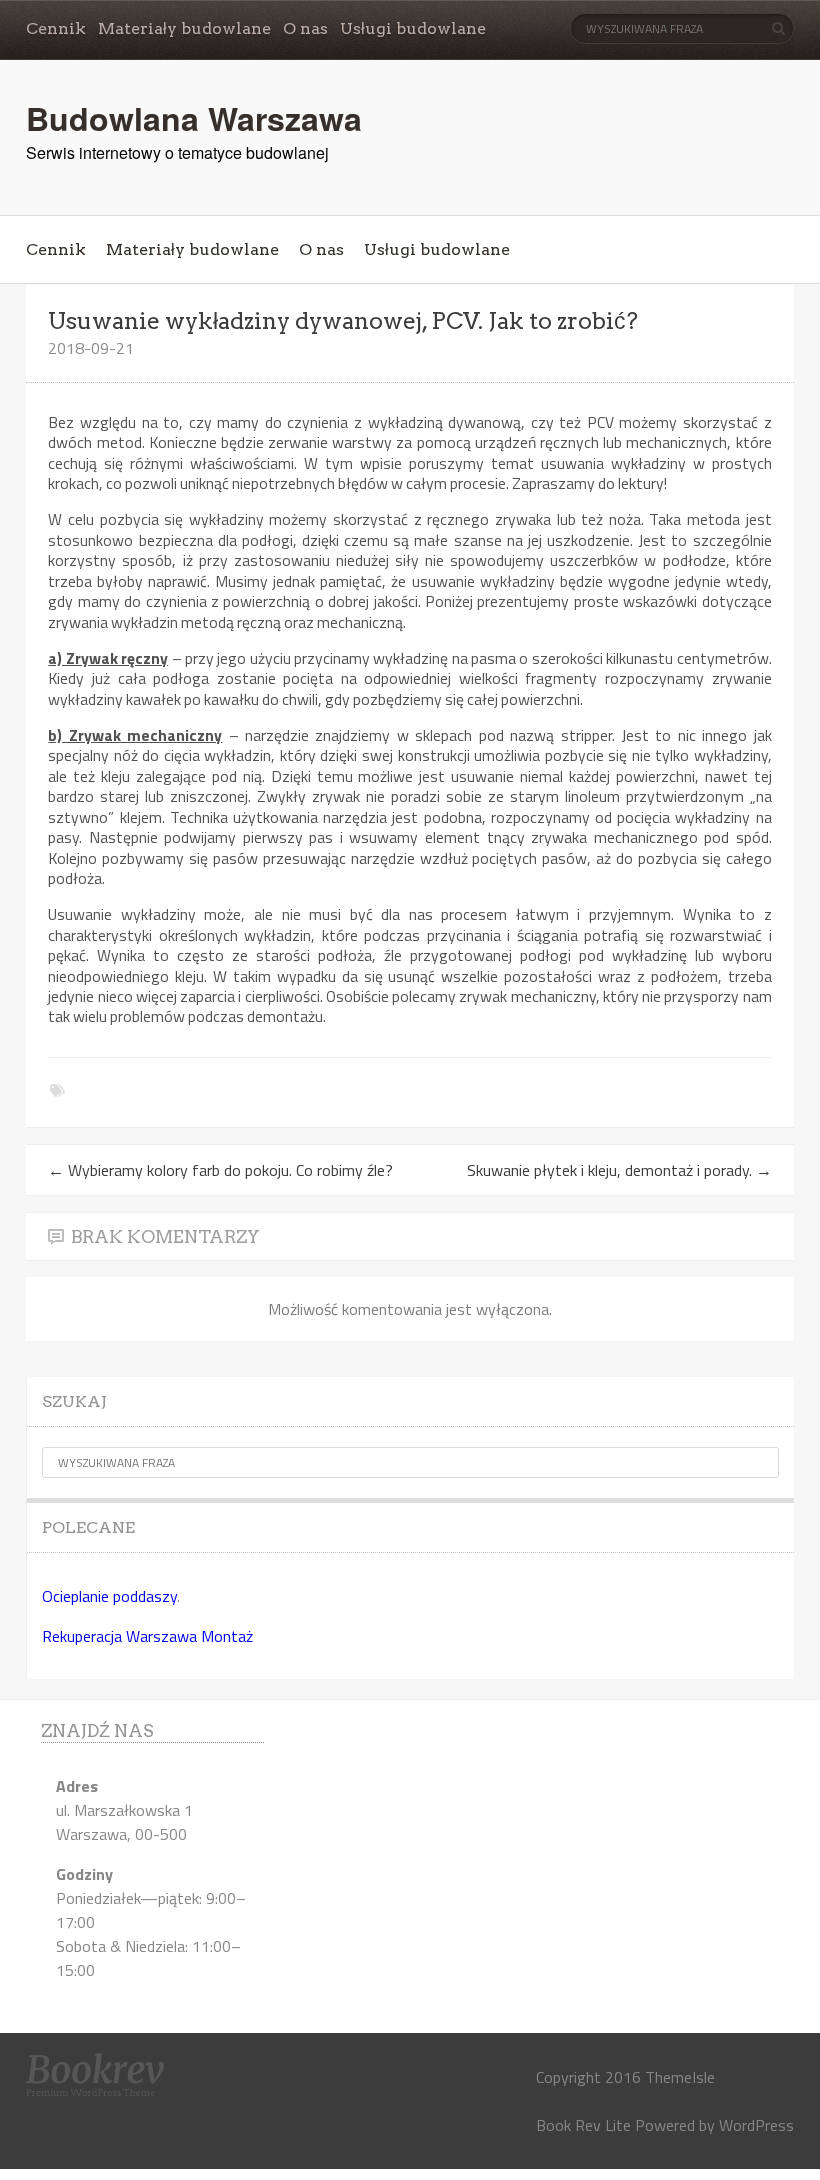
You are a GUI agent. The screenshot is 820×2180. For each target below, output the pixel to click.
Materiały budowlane (184, 28)
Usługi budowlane (413, 28)
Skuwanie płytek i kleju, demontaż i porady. (619, 1170)
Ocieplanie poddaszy (109, 1596)
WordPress (756, 2125)
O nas (305, 28)
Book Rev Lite (583, 2125)
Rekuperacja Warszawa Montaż (147, 1636)
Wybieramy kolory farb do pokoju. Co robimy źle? (220, 1170)
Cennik (56, 28)
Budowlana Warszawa (194, 118)
